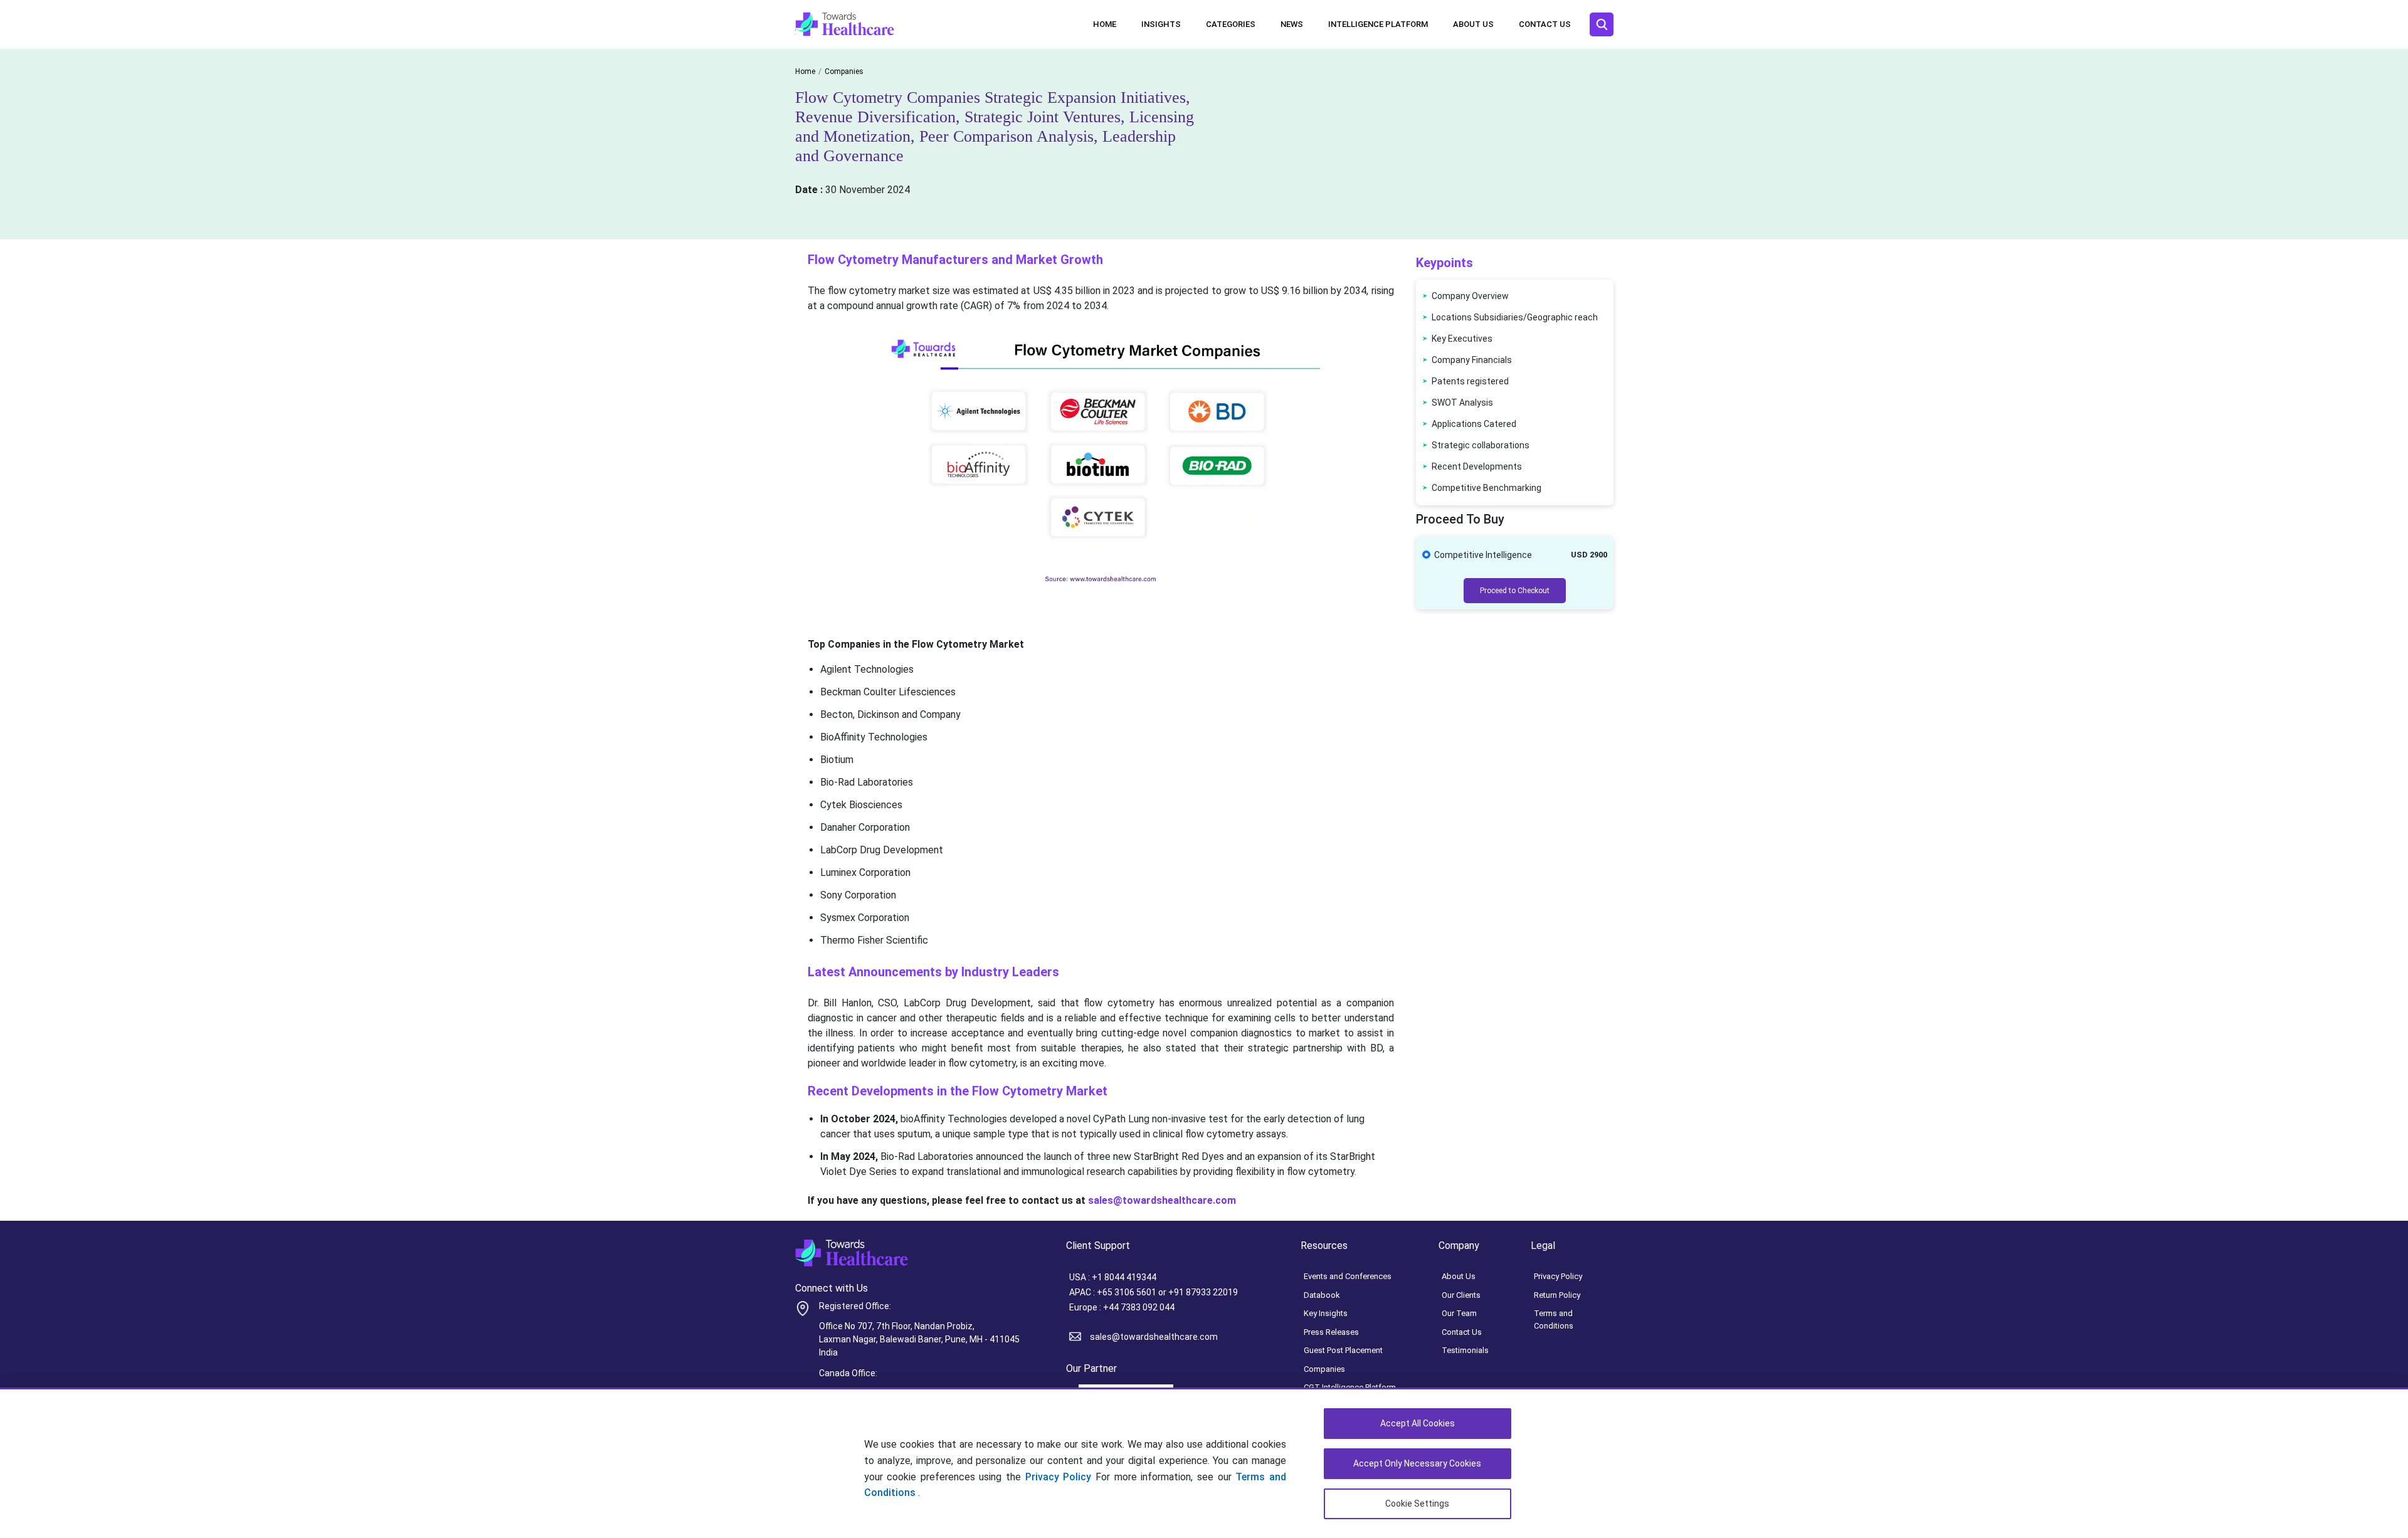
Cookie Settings (1417, 1504)
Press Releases (1331, 1332)
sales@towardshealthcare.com (1154, 1337)
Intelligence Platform (1378, 24)
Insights (1161, 24)
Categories (1231, 24)
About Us (1473, 24)
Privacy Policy (1059, 1477)
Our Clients (1461, 1295)
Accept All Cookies (1418, 1423)
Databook (1322, 1295)
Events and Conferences (1348, 1276)
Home (1105, 24)
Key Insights (1326, 1313)
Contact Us (1545, 24)
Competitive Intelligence (1483, 555)
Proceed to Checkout (1515, 591)
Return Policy (1557, 1295)
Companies (1324, 1369)
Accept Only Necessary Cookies (1417, 1463)
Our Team (1459, 1313)
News (1292, 24)
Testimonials (1465, 1350)
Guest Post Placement (1343, 1350)
